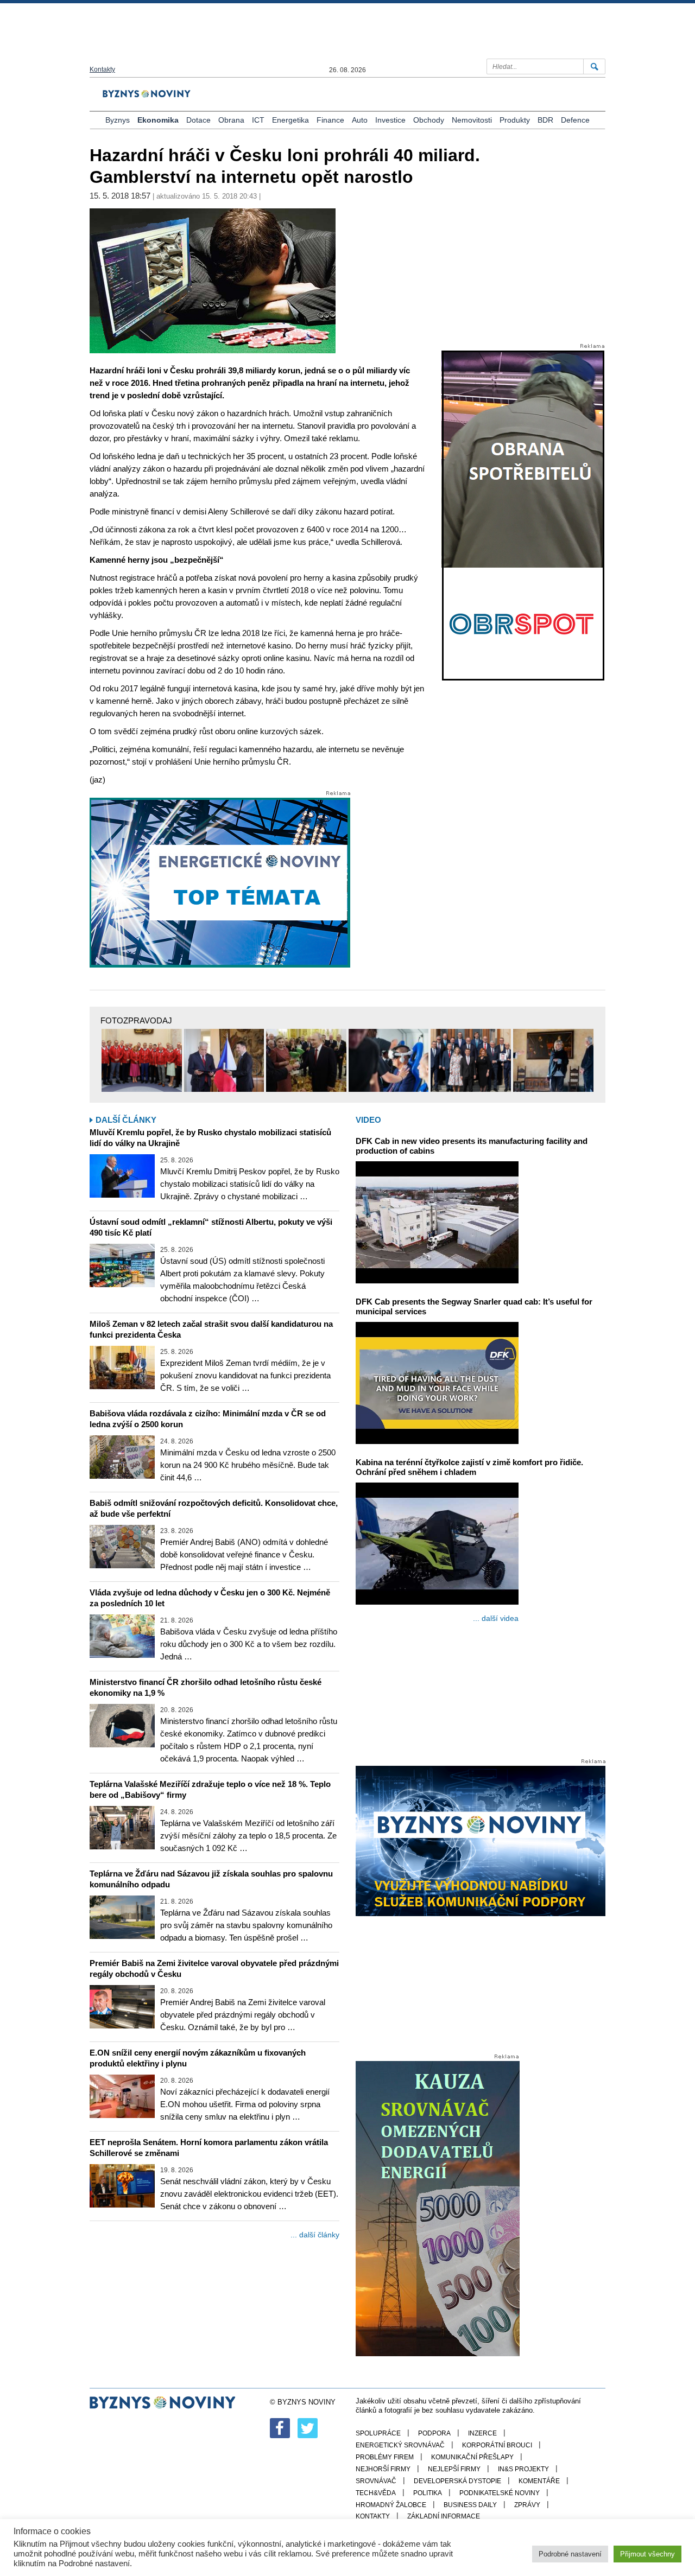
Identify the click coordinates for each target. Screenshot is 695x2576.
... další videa (496, 1618)
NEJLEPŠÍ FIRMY (454, 2469)
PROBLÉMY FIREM (385, 2457)
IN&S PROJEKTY (523, 2469)
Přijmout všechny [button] (647, 2554)
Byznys (118, 120)
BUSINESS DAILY (470, 2505)
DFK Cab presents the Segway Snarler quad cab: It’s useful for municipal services (474, 1306)
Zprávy (527, 2505)
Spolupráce (378, 2433)
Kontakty (102, 69)
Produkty (515, 120)
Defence (575, 120)
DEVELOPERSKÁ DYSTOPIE (457, 2481)
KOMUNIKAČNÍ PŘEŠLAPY (472, 2457)
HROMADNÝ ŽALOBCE (391, 2505)
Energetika (290, 120)
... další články (315, 2235)
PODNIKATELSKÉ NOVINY (500, 2493)
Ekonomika (158, 120)
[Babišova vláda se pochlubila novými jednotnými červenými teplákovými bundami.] (142, 1060)
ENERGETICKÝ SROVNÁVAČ (400, 2445)
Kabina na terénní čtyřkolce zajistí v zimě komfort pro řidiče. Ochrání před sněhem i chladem (469, 1467)
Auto (360, 120)
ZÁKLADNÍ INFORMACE (444, 2516)
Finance (330, 120)
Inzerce (482, 2433)
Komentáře (539, 2481)
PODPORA (434, 2433)
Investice (390, 120)
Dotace (198, 120)
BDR (545, 120)
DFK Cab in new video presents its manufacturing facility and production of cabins (472, 1146)
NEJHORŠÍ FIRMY (383, 2469)
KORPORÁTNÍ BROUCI (497, 2445)
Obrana (231, 120)
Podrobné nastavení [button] (570, 2554)
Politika (428, 2493)
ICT (258, 120)
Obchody (429, 120)
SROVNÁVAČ (376, 2481)
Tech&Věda (376, 2493)
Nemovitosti (472, 120)
